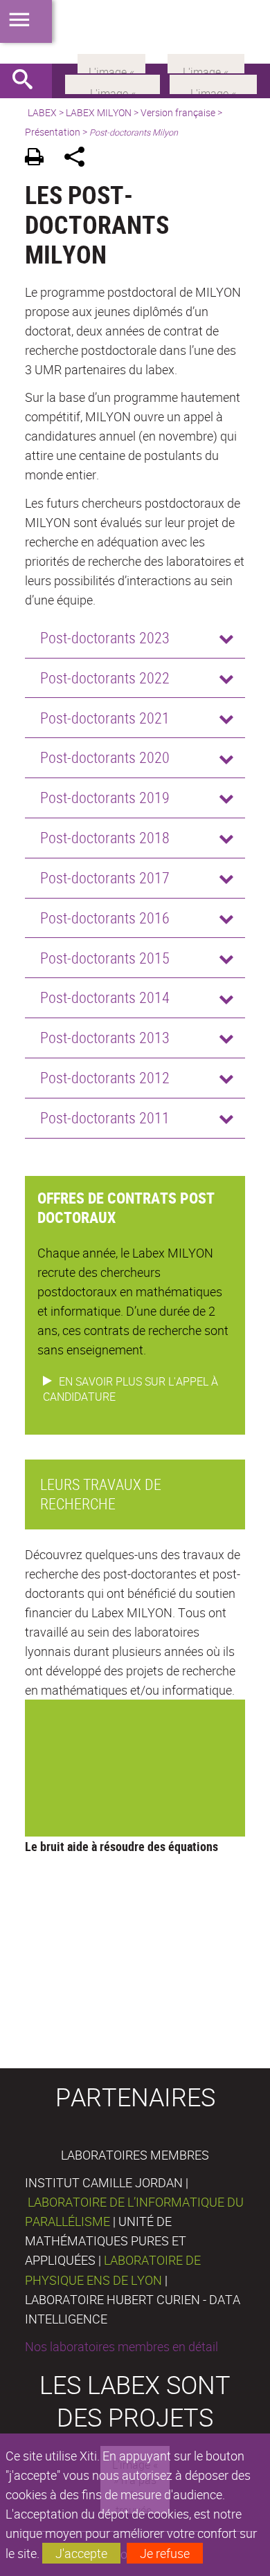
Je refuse (165, 2553)
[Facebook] (112, 83)
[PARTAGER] (79, 159)
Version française (178, 112)
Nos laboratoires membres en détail (121, 2346)
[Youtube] (213, 83)
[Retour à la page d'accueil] (135, 32)
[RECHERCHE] (28, 81)
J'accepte (81, 2553)
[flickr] (111, 62)
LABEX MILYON (99, 112)
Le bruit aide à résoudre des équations (121, 1846)
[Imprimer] (39, 159)
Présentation (53, 132)
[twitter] (206, 62)
